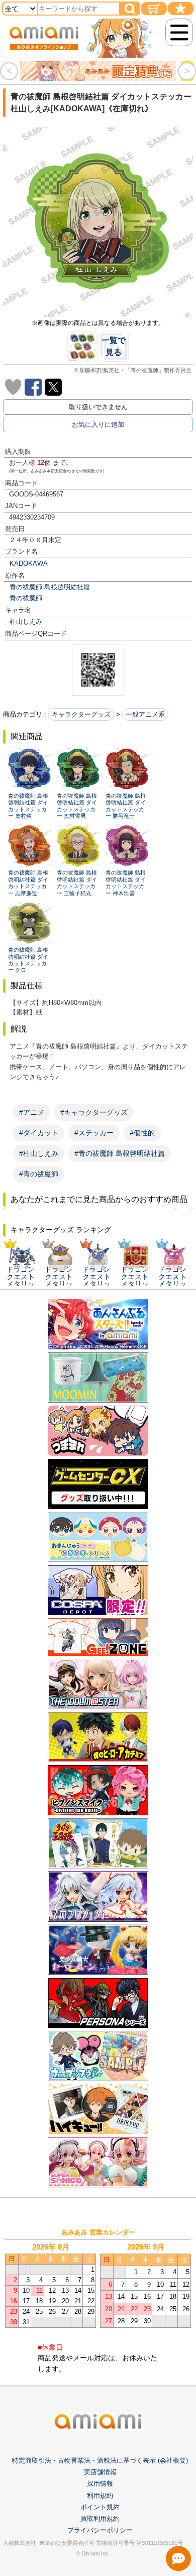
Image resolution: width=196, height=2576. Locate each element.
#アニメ (32, 1112)
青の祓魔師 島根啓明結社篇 (50, 587)
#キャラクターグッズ (94, 1112)
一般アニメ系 (145, 714)
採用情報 (100, 2483)
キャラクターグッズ (81, 714)
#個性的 (142, 1133)
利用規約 (100, 2496)
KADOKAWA (29, 563)
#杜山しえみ (39, 1153)
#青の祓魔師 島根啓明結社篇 (120, 1153)
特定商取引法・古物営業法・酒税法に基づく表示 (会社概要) (100, 2460)
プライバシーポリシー (100, 2530)
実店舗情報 (100, 2472)
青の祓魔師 (26, 598)
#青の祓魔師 (39, 1174)
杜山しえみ (26, 622)
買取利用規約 (100, 2519)
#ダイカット (39, 1133)
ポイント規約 (100, 2507)
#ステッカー (94, 1133)
